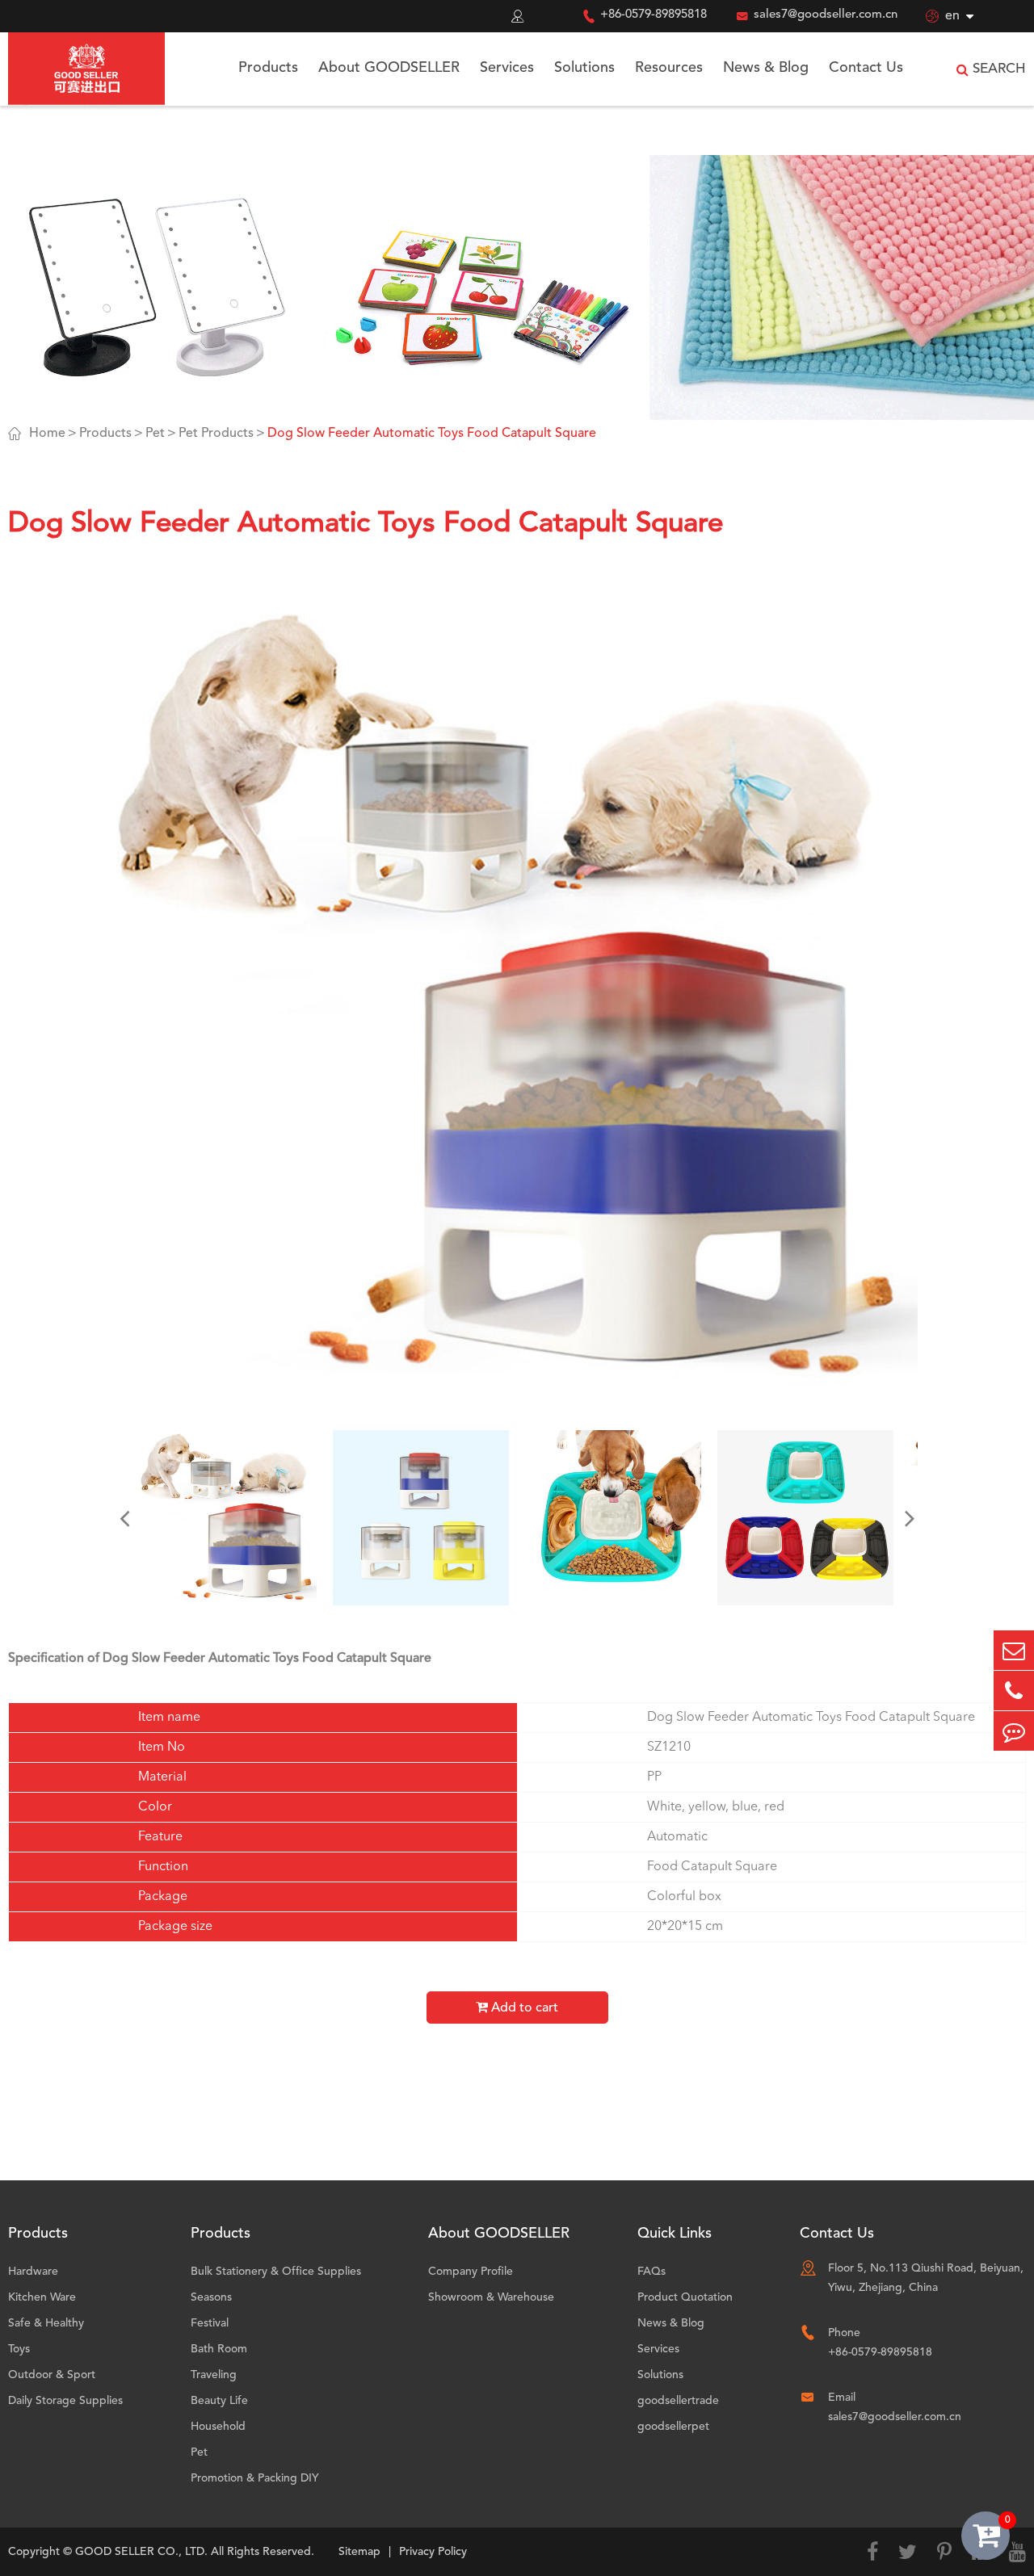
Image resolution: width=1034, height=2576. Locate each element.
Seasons (211, 2297)
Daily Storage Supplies (65, 2401)
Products (268, 68)
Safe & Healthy (46, 2323)
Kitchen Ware (42, 2297)
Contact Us (866, 68)
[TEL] (1014, 1691)
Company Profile (471, 2272)
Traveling (214, 2375)
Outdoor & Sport (52, 2375)
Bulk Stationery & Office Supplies (276, 2272)
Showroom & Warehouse (491, 2297)
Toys (19, 2349)
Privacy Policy (433, 2552)
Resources (669, 68)
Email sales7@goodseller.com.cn (895, 2407)
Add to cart (523, 2008)
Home (47, 434)
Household (218, 2427)
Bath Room (219, 2349)
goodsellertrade (678, 2401)
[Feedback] (1014, 1731)
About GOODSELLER (389, 68)
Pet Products (216, 434)
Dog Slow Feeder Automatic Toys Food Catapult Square (432, 434)
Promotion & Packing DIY (255, 2478)
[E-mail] (1014, 1650)
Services (507, 68)
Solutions (584, 68)
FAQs (652, 2272)
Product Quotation (685, 2297)
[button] (124, 1518)
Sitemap (359, 2552)
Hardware (33, 2272)
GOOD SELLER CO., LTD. (141, 2552)
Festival (210, 2323)
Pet (155, 434)
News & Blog (766, 68)
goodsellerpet (673, 2427)
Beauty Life (219, 2401)
